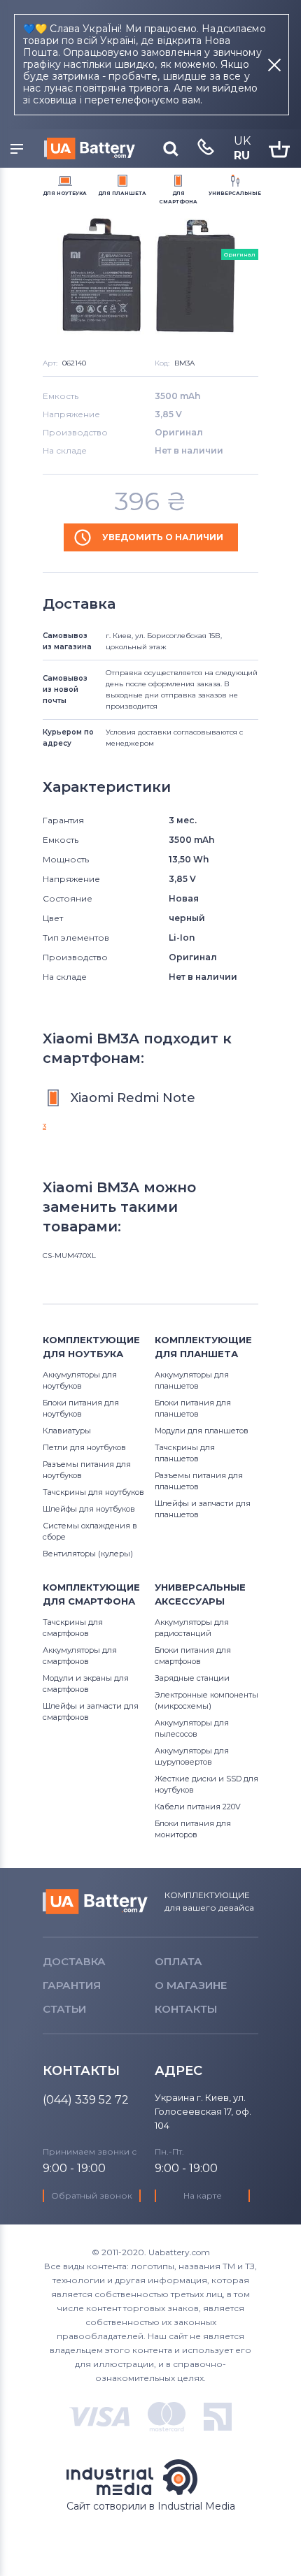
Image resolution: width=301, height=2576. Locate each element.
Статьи (64, 2009)
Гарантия (72, 1985)
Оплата (178, 1961)
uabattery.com (95, 1902)
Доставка (74, 1961)
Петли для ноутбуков (84, 1447)
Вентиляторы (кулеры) (88, 1554)
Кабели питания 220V (198, 1807)
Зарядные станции (192, 1678)
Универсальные (235, 193)
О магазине (191, 1985)
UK (242, 141)
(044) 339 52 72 (86, 2100)
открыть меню (19, 150)
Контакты (186, 2009)
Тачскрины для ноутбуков (93, 1492)
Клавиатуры (67, 1431)
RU (242, 155)
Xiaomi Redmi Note (133, 1098)
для (65, 193)
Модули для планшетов (202, 1431)
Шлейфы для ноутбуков (89, 1509)
